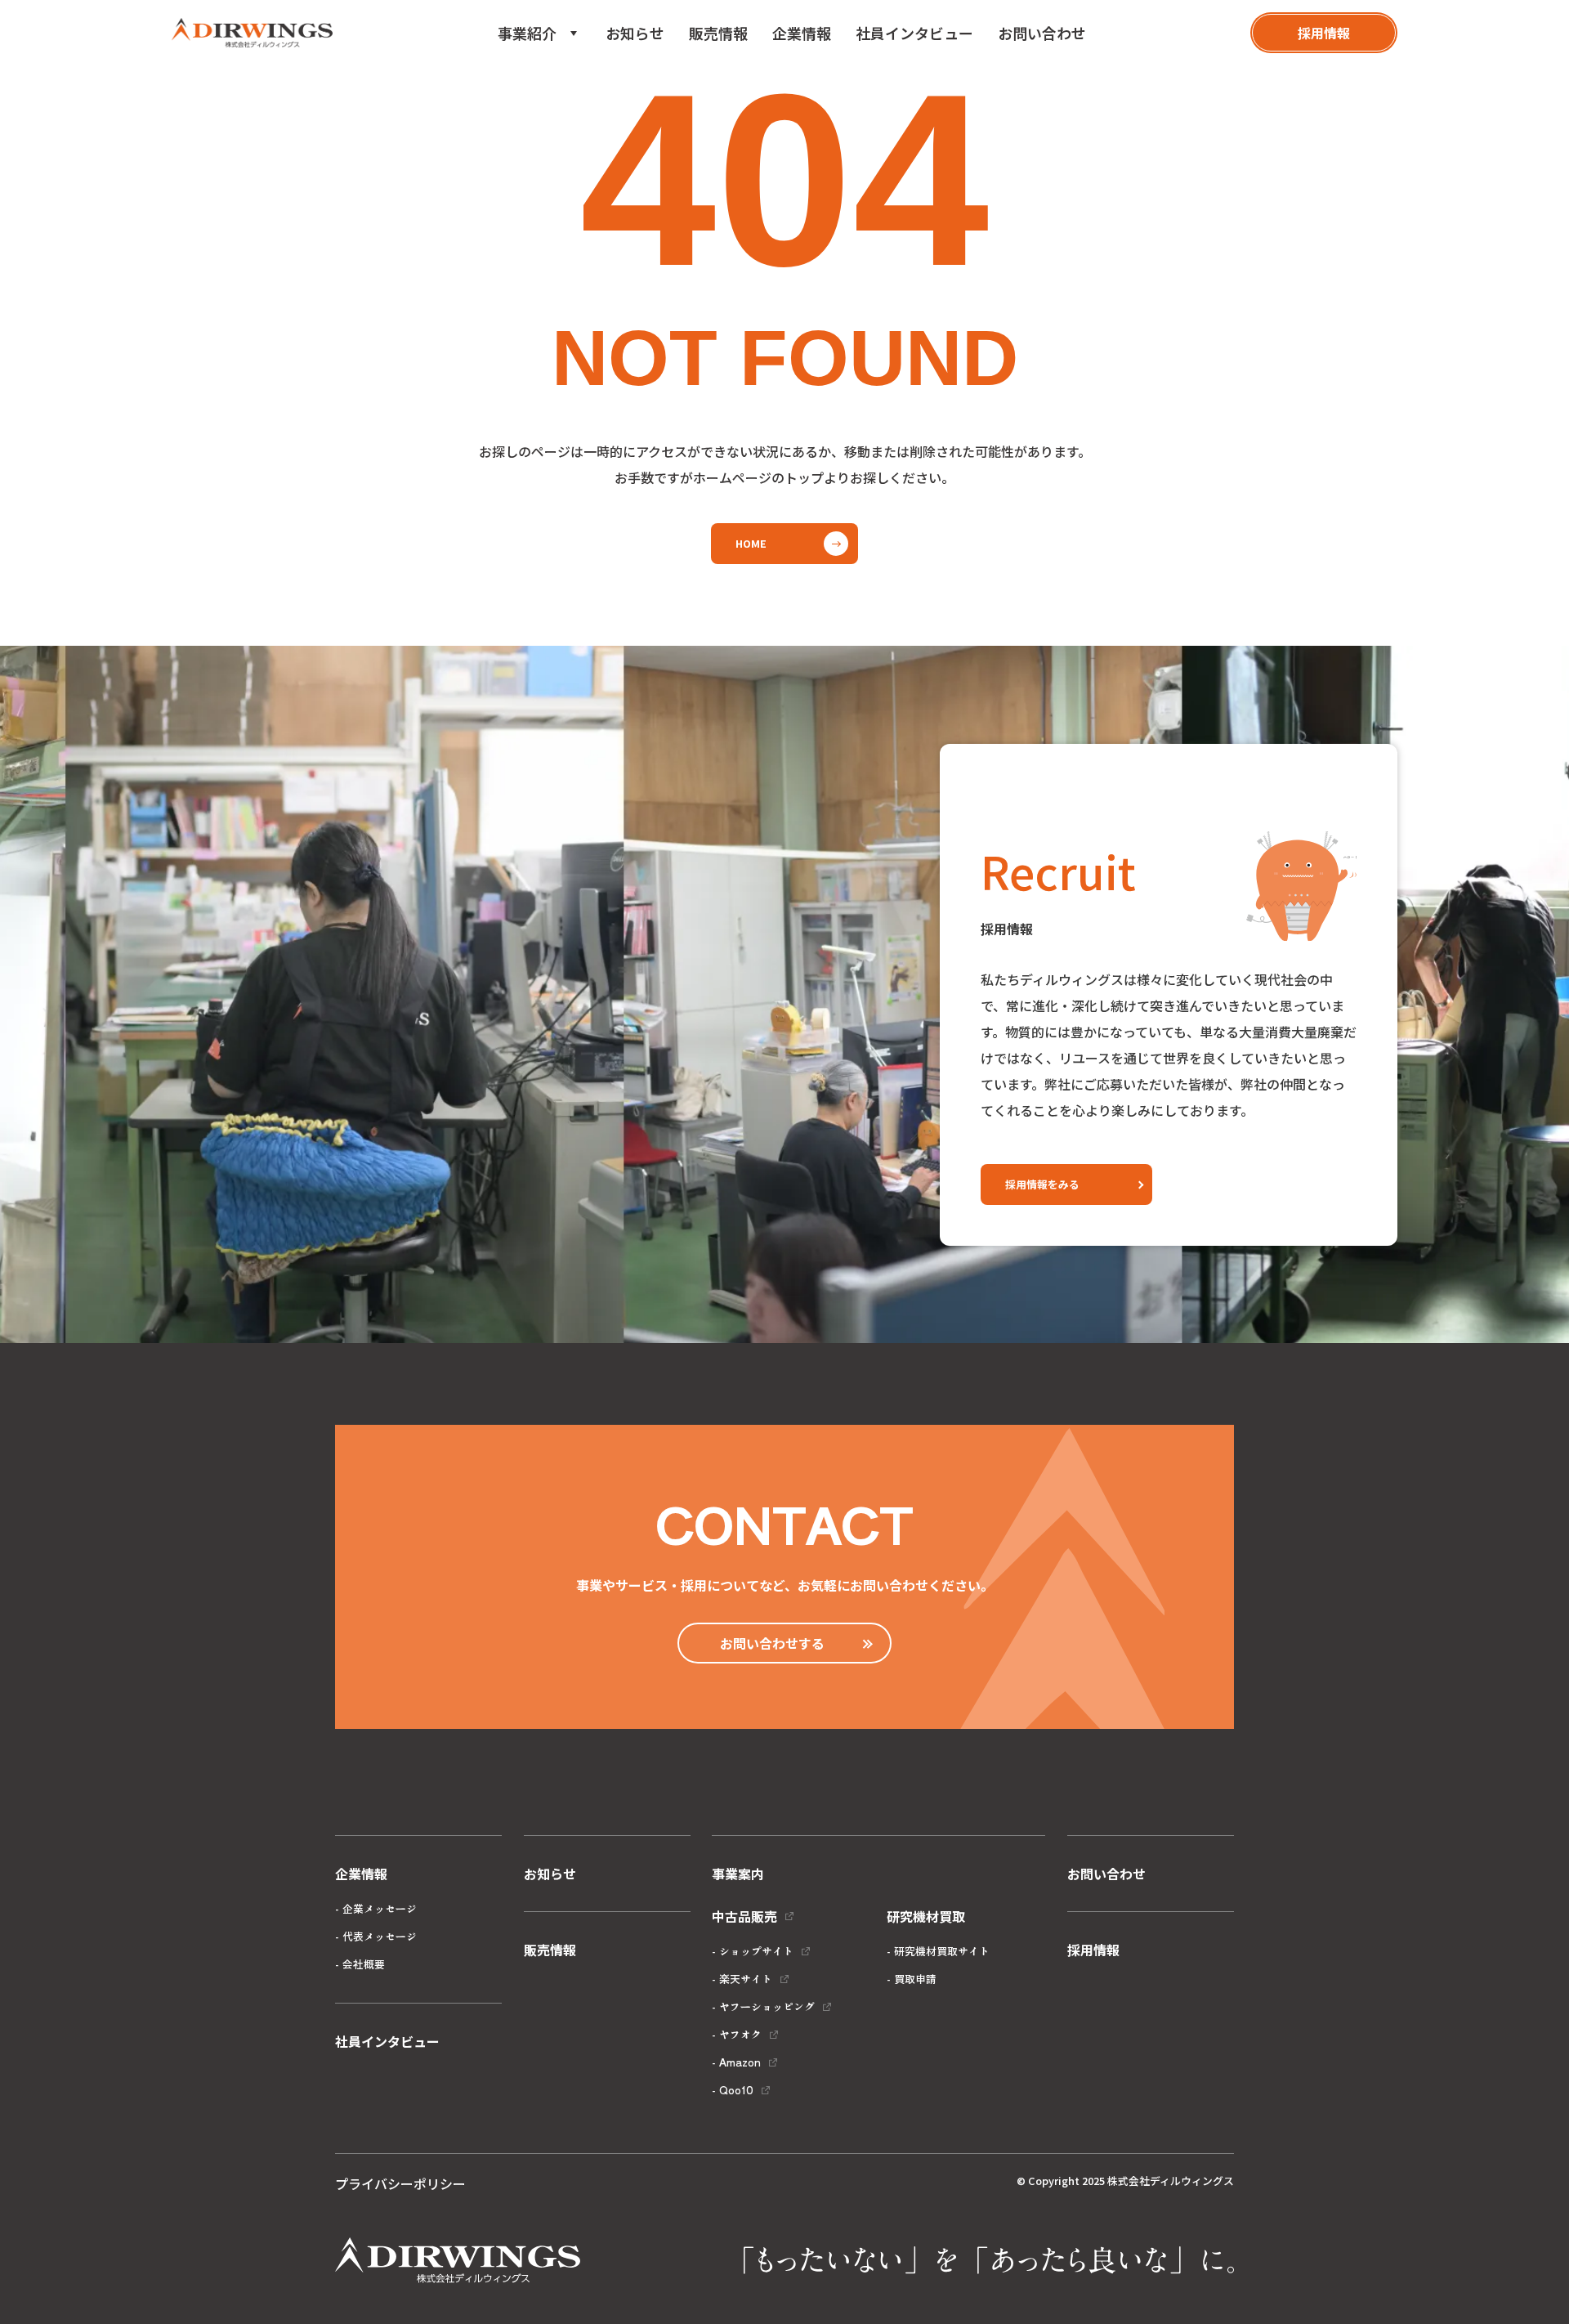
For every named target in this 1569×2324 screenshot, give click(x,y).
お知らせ (635, 33)
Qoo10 (736, 2090)
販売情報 (718, 33)
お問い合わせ (1042, 33)
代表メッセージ (380, 1936)
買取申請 (915, 1979)
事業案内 (738, 1874)
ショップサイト (756, 1951)
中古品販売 (547, 82)
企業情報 (802, 33)
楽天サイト (746, 1979)
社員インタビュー (914, 33)
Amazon (740, 2062)
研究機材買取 (553, 111)
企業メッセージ (380, 1908)
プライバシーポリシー (400, 2183)
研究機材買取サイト (942, 1951)
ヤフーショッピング (767, 2006)
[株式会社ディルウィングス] (252, 33)
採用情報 (1093, 1950)
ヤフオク (740, 2034)
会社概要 (364, 1964)
